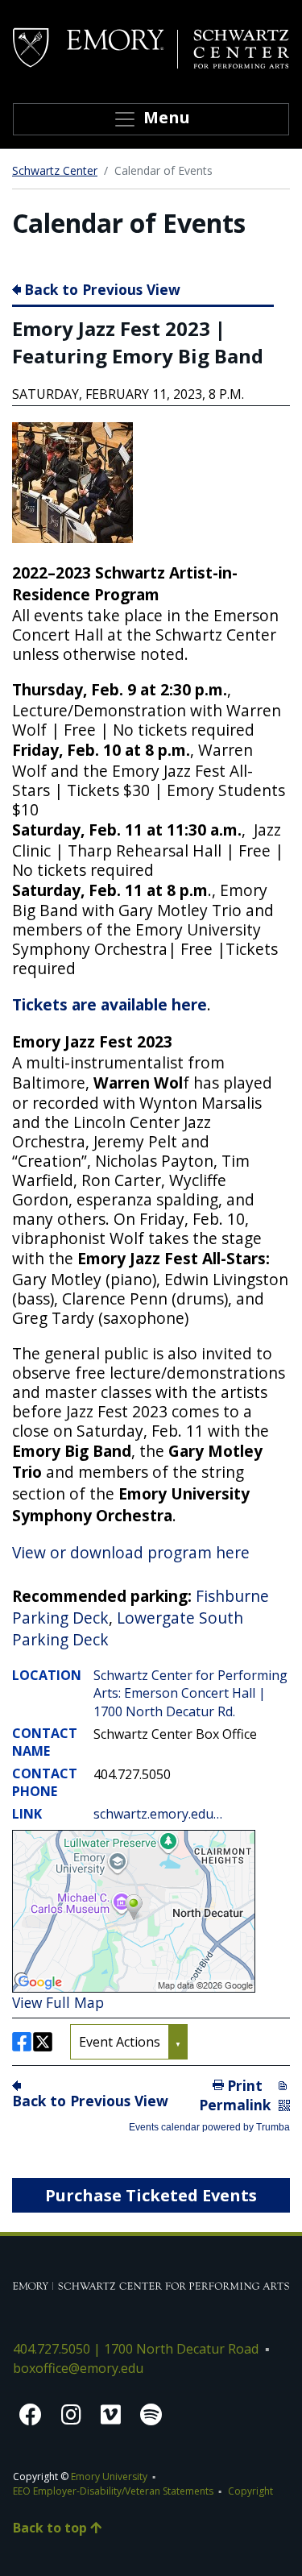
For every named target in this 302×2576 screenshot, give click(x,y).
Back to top (52, 2528)
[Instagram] (71, 2414)
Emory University (109, 2476)
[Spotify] (151, 2414)
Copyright (250, 2491)
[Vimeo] (111, 2414)
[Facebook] (31, 2414)
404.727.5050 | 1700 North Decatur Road (136, 2349)
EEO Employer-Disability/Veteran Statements (113, 2491)
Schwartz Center (55, 170)
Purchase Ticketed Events (151, 2195)
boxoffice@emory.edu (78, 2368)
